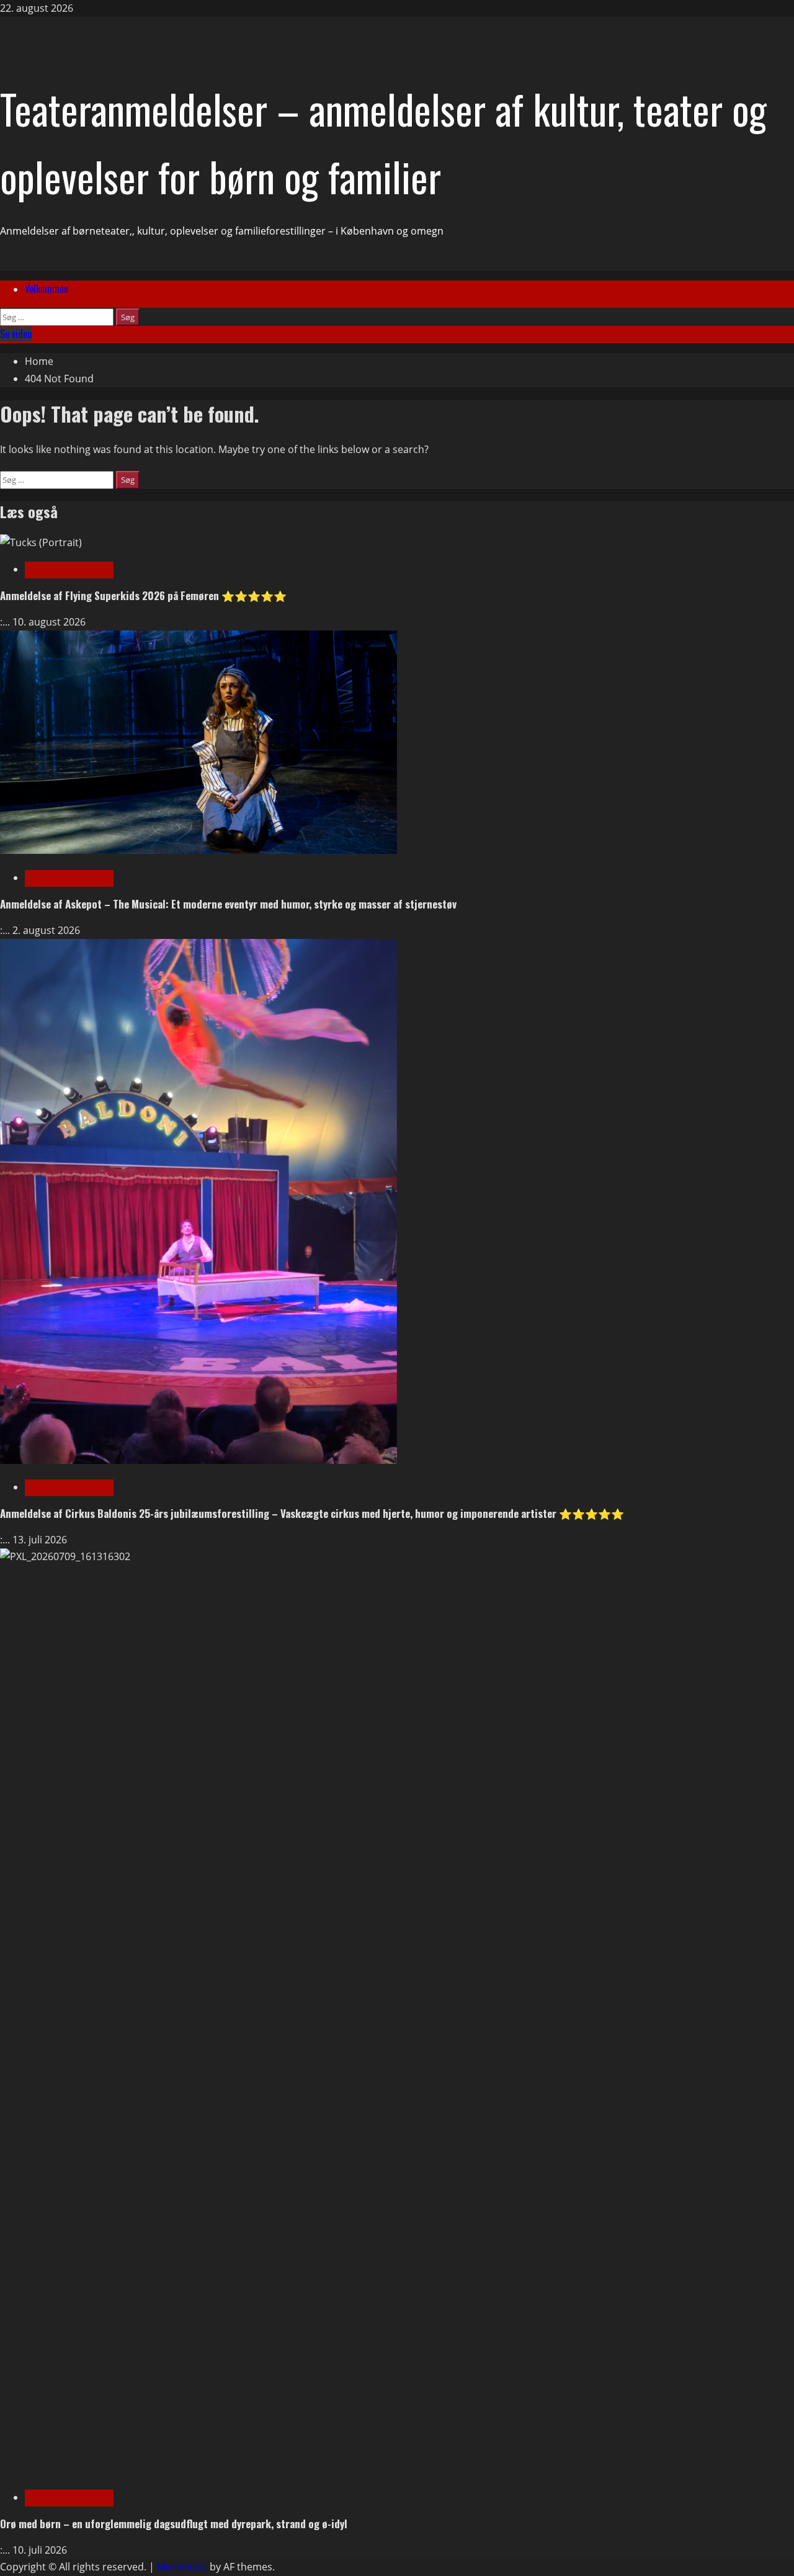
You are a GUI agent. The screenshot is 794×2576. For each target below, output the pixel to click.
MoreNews (182, 2567)
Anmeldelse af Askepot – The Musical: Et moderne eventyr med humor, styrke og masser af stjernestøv (228, 904)
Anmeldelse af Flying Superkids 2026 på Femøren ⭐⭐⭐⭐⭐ (143, 595)
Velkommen (47, 289)
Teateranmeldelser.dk (69, 570)
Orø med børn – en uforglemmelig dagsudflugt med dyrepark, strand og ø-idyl (174, 2524)
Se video (16, 334)
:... (6, 622)
